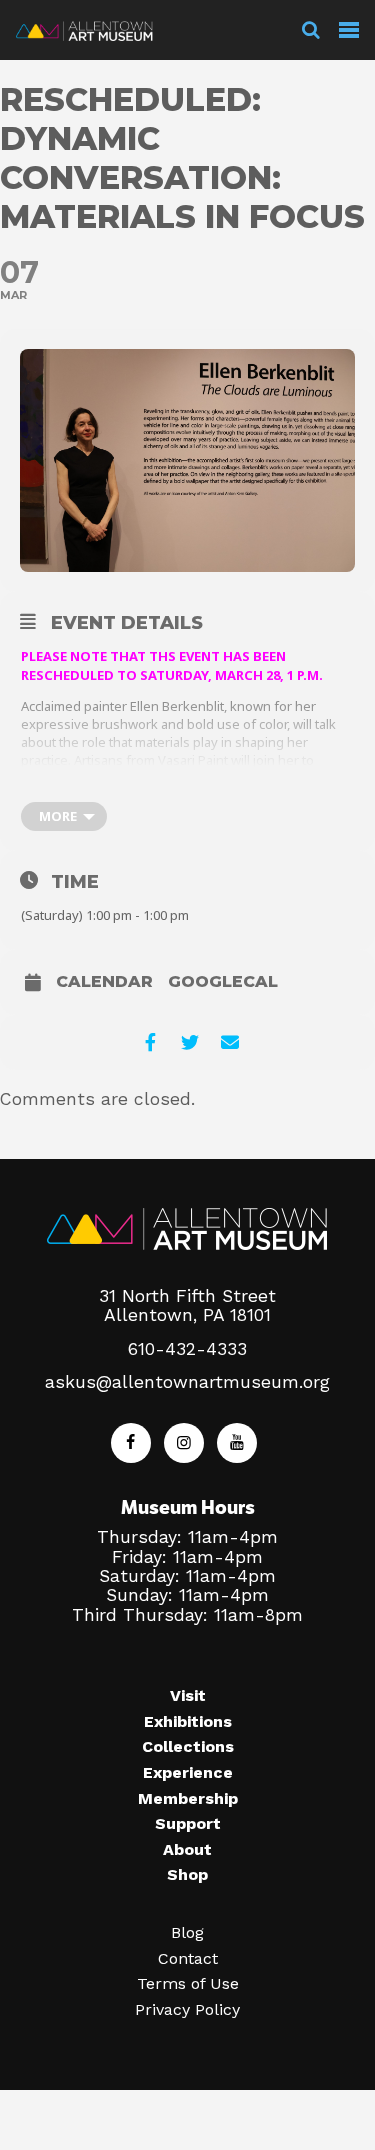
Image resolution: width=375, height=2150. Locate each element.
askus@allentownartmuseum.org (187, 1382)
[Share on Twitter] (190, 1042)
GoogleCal (223, 982)
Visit (188, 1695)
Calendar (104, 982)
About (187, 1849)
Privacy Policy (187, 2009)
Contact (188, 1958)
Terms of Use (188, 1983)
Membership (188, 1798)
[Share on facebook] (150, 1042)
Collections (188, 1746)
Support (188, 1823)
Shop (187, 1874)
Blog (187, 1932)
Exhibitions (188, 1721)
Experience (188, 1772)
